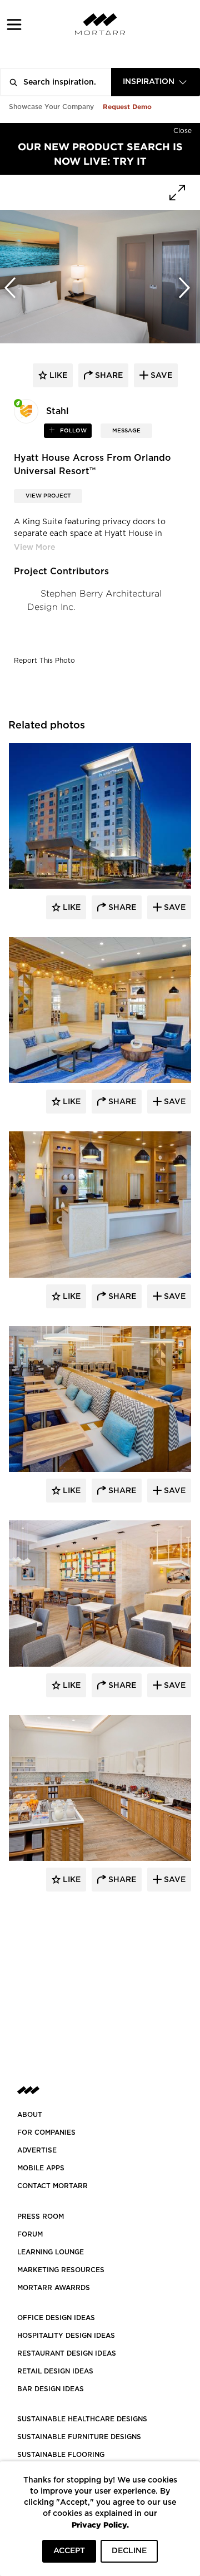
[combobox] (156, 82)
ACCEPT (69, 2551)
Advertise (37, 2150)
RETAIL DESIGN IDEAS (55, 2371)
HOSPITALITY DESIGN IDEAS (66, 2336)
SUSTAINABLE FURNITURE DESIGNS (79, 2437)
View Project (48, 496)
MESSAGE (126, 431)
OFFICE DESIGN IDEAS (56, 2318)
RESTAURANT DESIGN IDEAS (67, 2353)
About (30, 2115)
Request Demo (127, 107)
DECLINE (129, 2551)
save (160, 376)
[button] (14, 24)
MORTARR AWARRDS (54, 2288)
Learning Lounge (51, 2252)
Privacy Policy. (100, 2525)
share (108, 376)
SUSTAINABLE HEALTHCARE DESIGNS (82, 2419)
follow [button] (72, 431)
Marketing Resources (61, 2270)
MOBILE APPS (41, 2168)
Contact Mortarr (52, 2186)
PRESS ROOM (41, 2217)
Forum (30, 2234)
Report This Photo (44, 661)
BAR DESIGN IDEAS (51, 2389)
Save (174, 908)
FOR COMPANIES (46, 2132)
